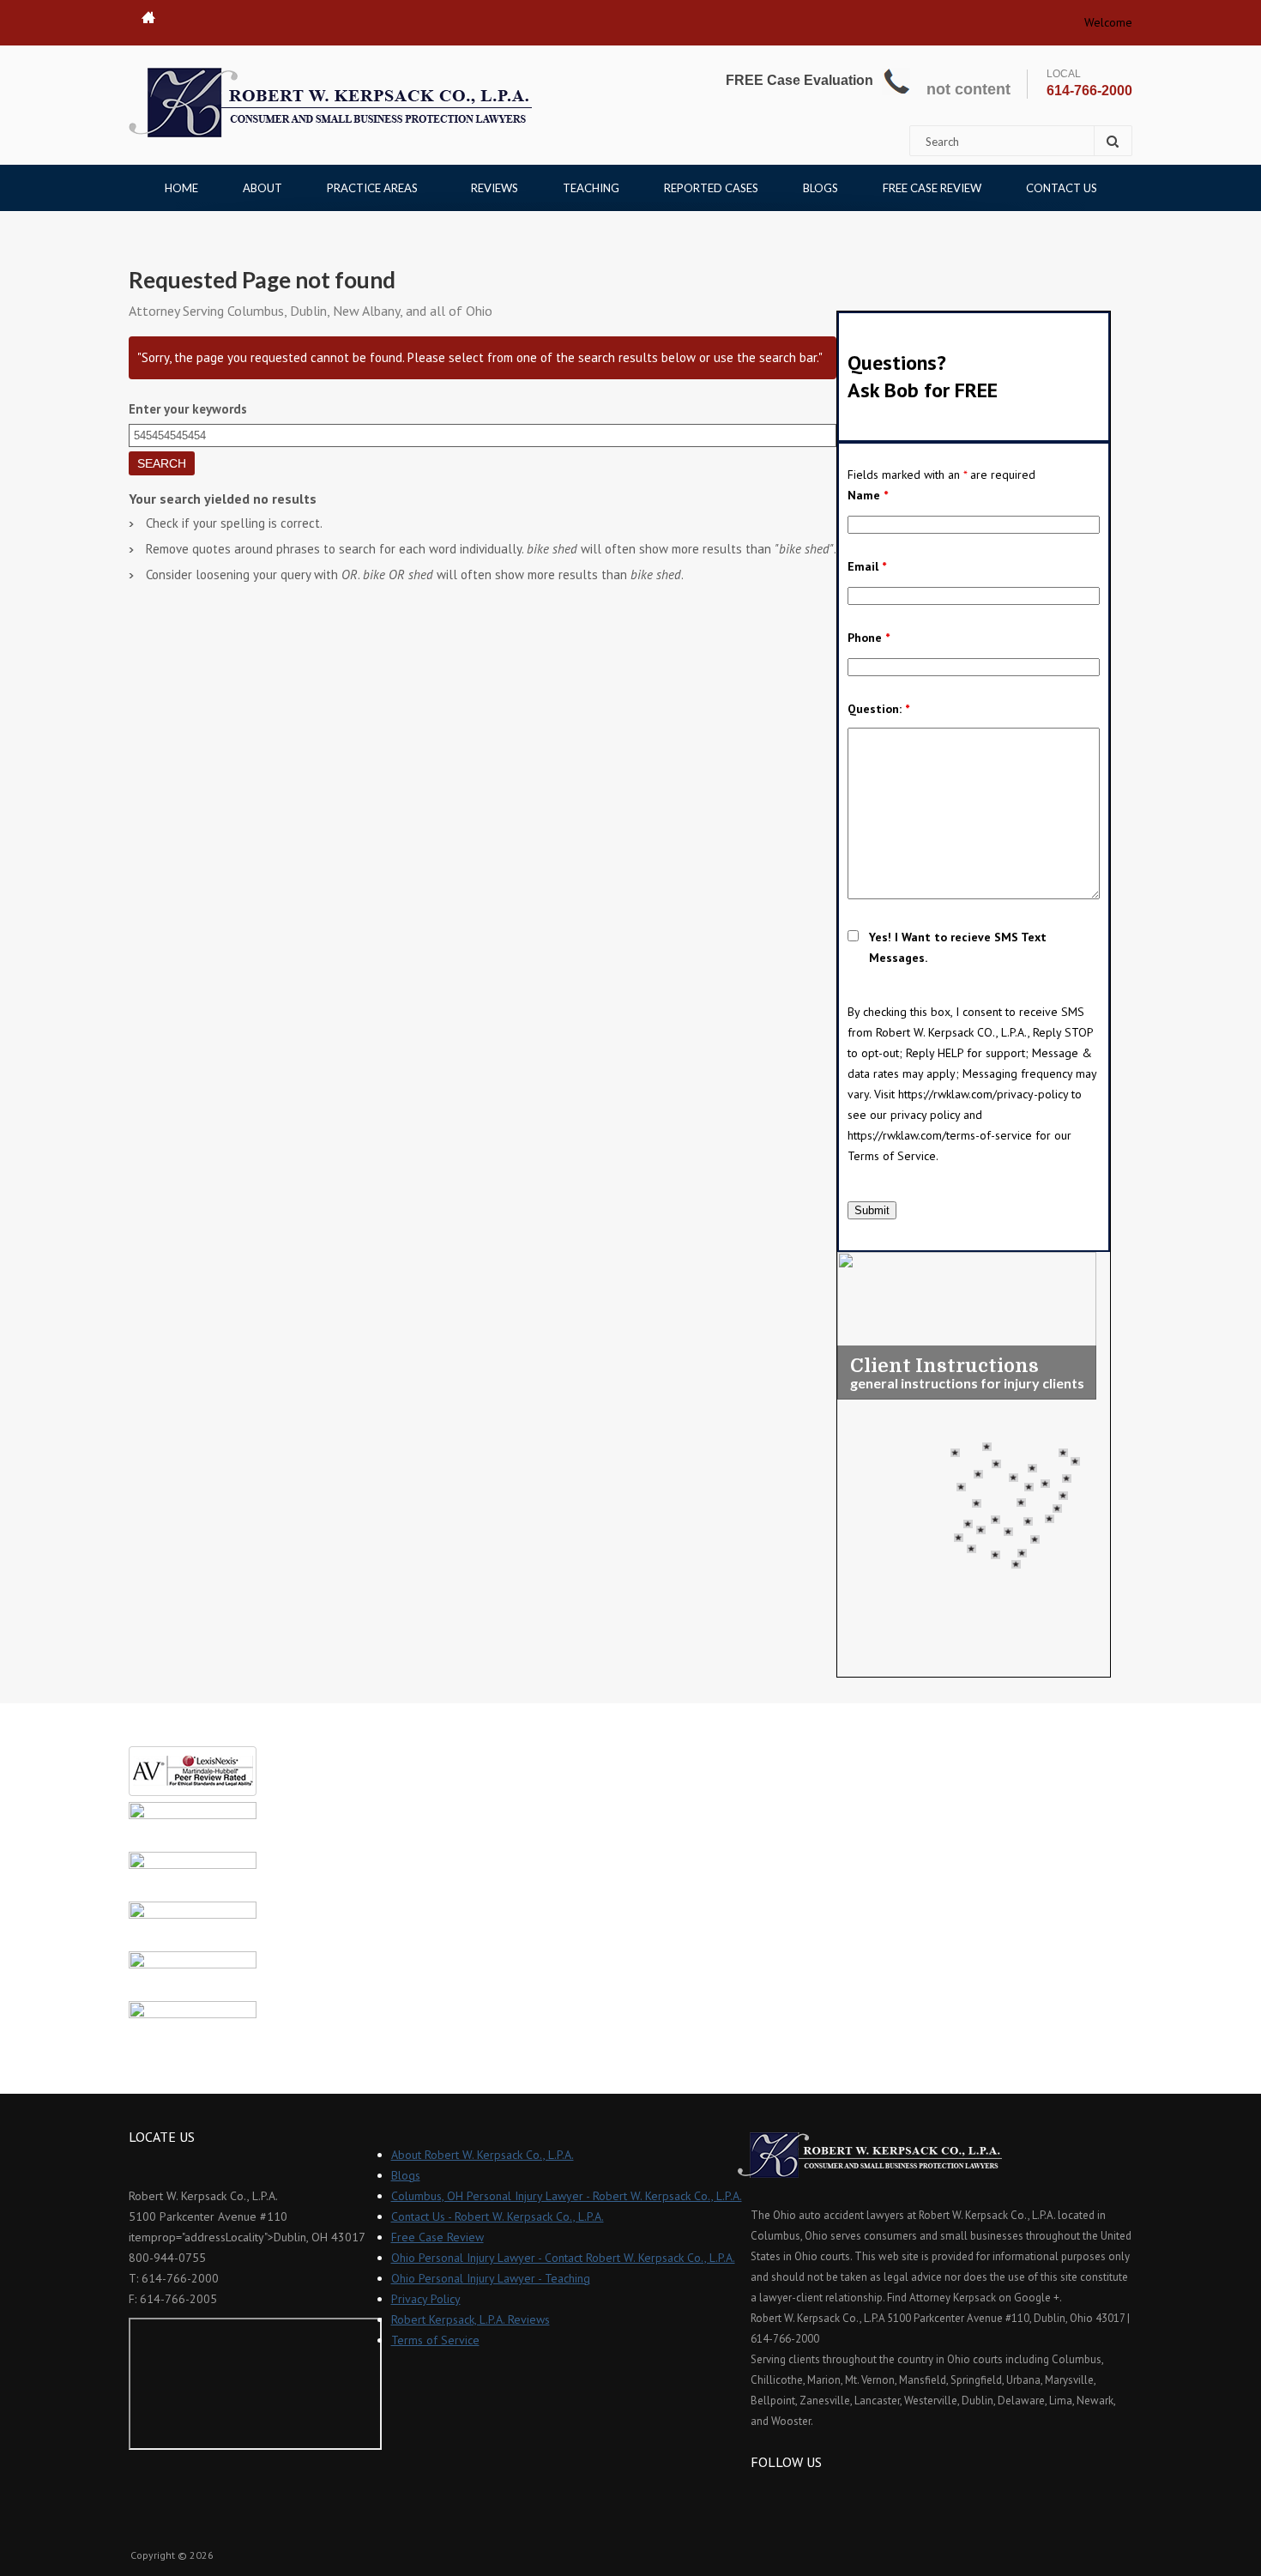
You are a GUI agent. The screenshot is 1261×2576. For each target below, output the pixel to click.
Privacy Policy (426, 2299)
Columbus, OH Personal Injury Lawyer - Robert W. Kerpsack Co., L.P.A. (567, 2196)
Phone (869, 638)
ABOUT (262, 188)
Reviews (495, 188)
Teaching (591, 188)
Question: (878, 709)
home (148, 17)
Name (868, 495)
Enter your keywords (188, 409)
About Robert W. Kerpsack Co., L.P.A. (483, 2155)
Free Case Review (932, 188)
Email (867, 566)
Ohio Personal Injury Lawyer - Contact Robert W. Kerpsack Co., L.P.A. (563, 2258)
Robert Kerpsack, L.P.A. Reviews (471, 2319)
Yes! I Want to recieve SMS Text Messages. (958, 947)
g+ (809, 2493)
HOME (181, 188)
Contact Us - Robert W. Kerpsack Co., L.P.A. (498, 2216)
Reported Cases (711, 188)
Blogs (821, 188)
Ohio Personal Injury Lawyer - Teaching (491, 2278)
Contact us (1062, 188)
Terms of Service (435, 2340)
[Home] (330, 103)
